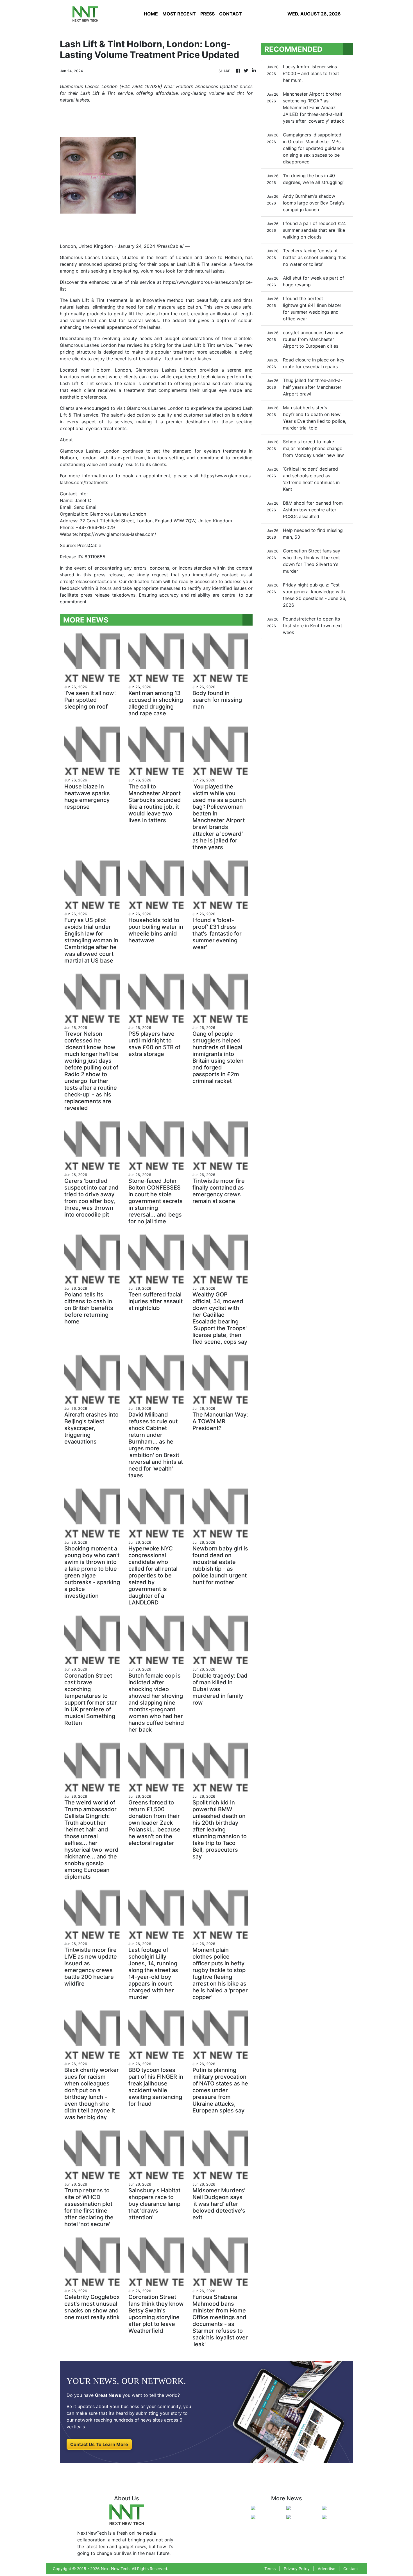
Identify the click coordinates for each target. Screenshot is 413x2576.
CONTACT (231, 14)
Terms (270, 2569)
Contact (351, 2569)
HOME (151, 14)
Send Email (86, 507)
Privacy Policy (297, 2569)
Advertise (326, 2569)
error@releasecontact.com (88, 581)
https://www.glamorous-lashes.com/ (118, 534)
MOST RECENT (179, 14)
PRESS (207, 14)
